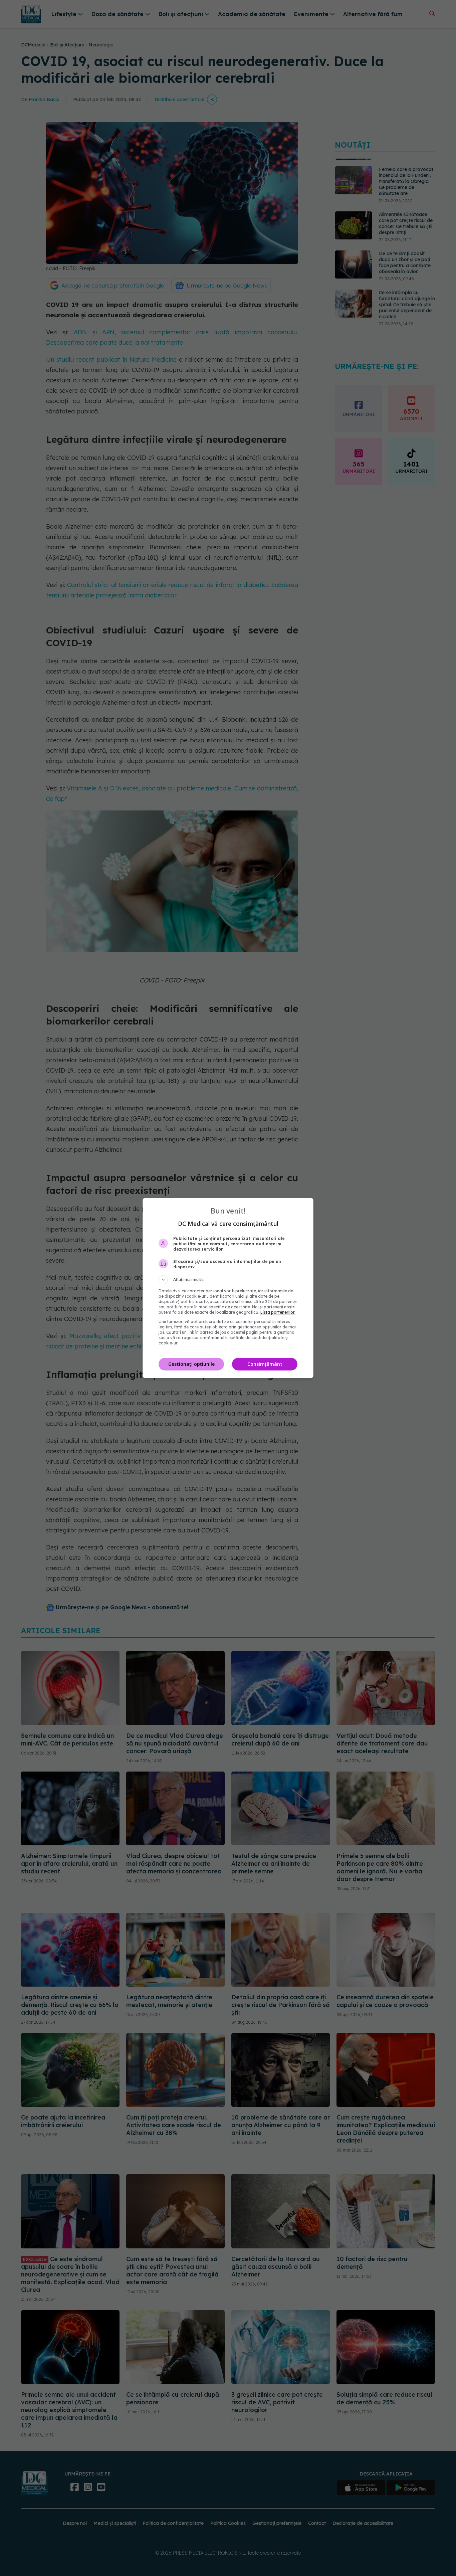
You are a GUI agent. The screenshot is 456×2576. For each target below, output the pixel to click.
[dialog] (228, 1288)
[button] (228, 1280)
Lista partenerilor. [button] (278, 1312)
